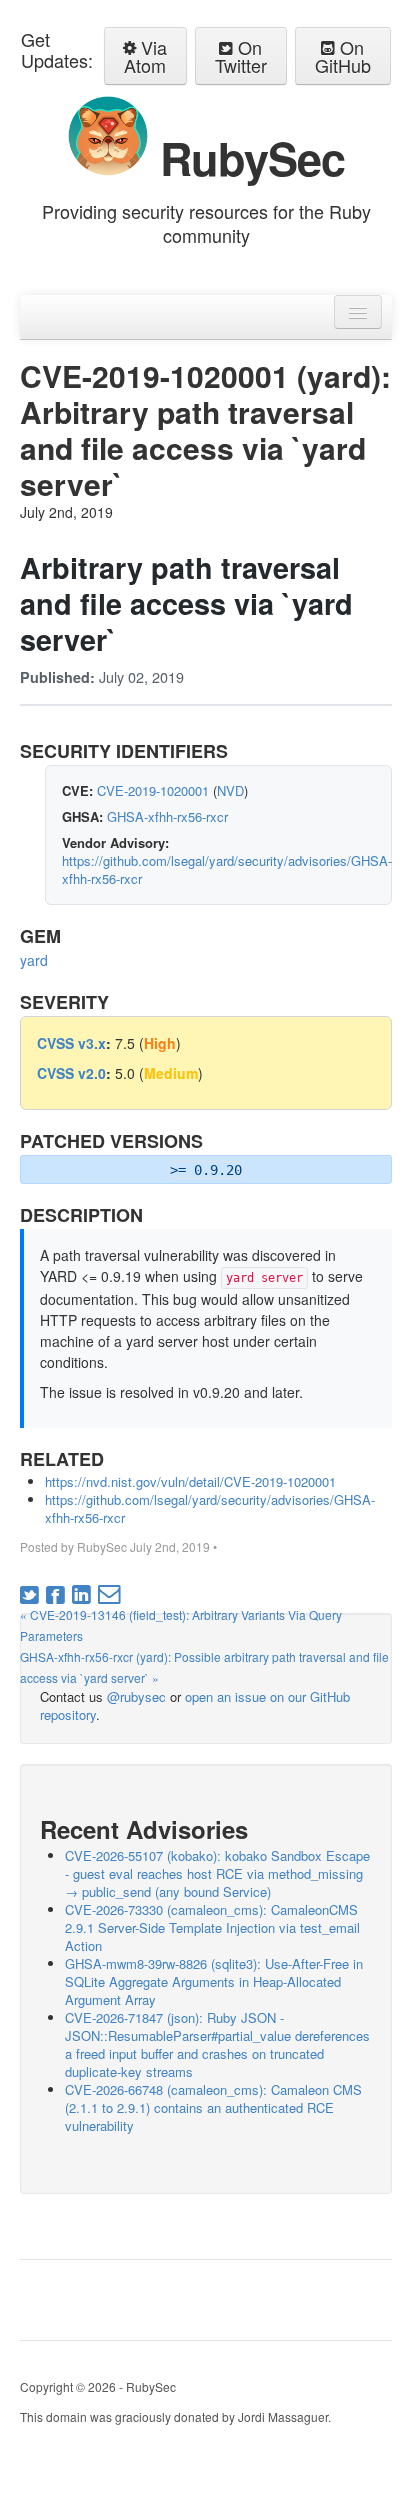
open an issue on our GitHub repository (195, 1705)
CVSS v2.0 (71, 1073)
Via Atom (145, 56)
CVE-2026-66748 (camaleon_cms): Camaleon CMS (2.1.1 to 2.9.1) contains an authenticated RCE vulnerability (213, 2107)
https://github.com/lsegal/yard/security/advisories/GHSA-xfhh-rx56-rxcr (227, 869)
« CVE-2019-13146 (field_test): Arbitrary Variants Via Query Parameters (181, 1625)
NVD (230, 790)
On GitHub (343, 56)
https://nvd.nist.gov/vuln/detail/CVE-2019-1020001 (190, 1481)
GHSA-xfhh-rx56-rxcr (167, 816)
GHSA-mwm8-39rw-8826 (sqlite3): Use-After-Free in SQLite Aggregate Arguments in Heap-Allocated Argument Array (214, 1981)
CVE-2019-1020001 (153, 790)
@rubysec (136, 1696)
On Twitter (241, 56)
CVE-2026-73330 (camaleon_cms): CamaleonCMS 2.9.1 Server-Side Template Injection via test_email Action (212, 1927)
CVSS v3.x (71, 1043)
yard (34, 960)
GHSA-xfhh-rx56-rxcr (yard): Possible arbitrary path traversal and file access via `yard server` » (204, 1667)
